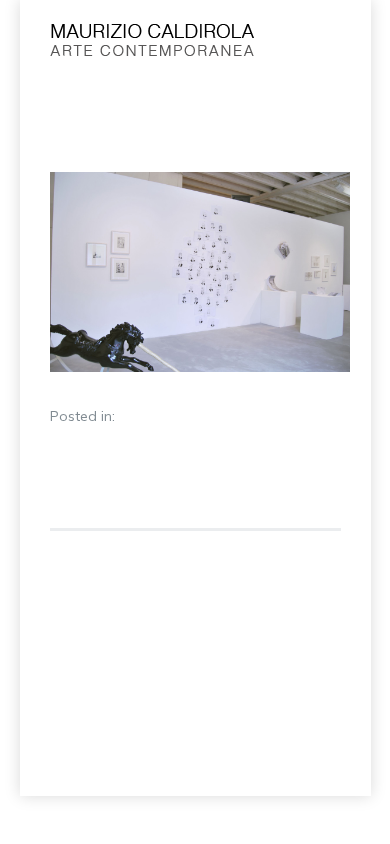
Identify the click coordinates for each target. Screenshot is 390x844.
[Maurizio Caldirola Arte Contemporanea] (163, 45)
